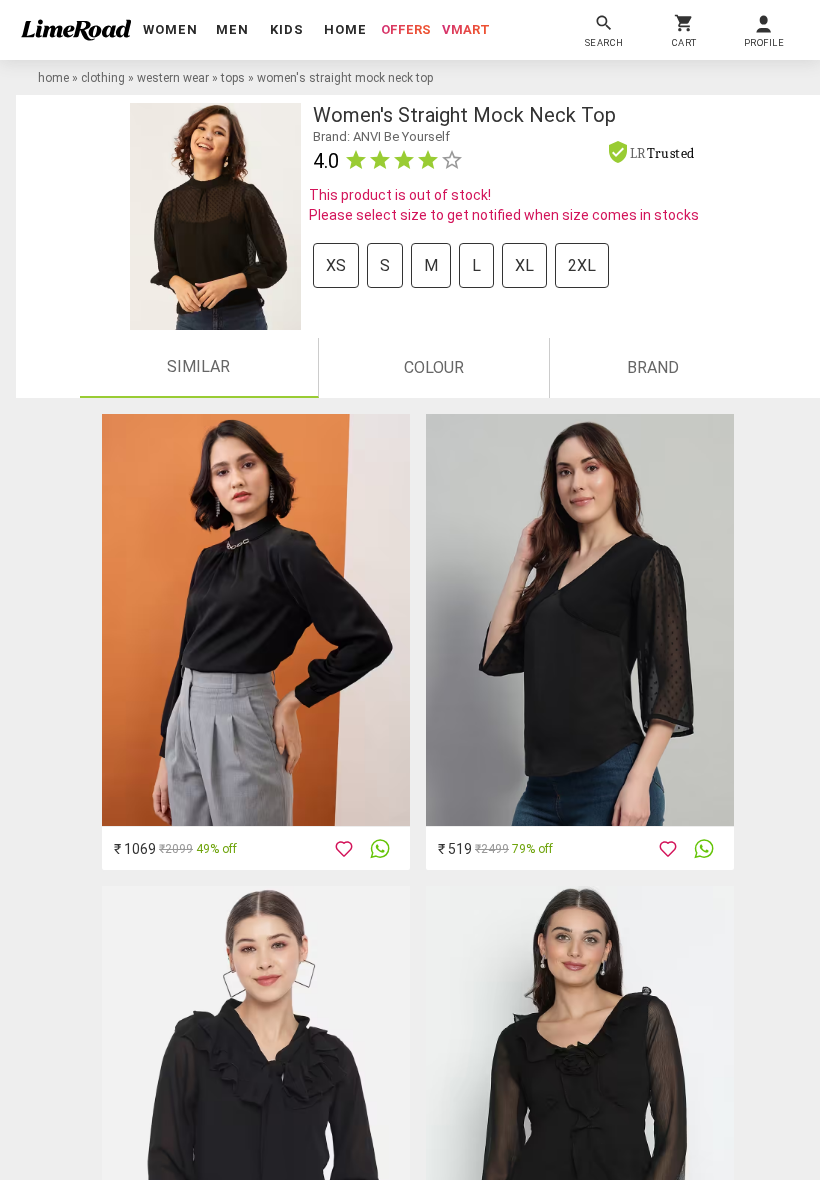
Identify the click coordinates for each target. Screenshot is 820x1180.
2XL (582, 265)
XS (336, 265)
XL (524, 265)
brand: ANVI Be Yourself (381, 136)
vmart (466, 29)
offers (406, 29)
